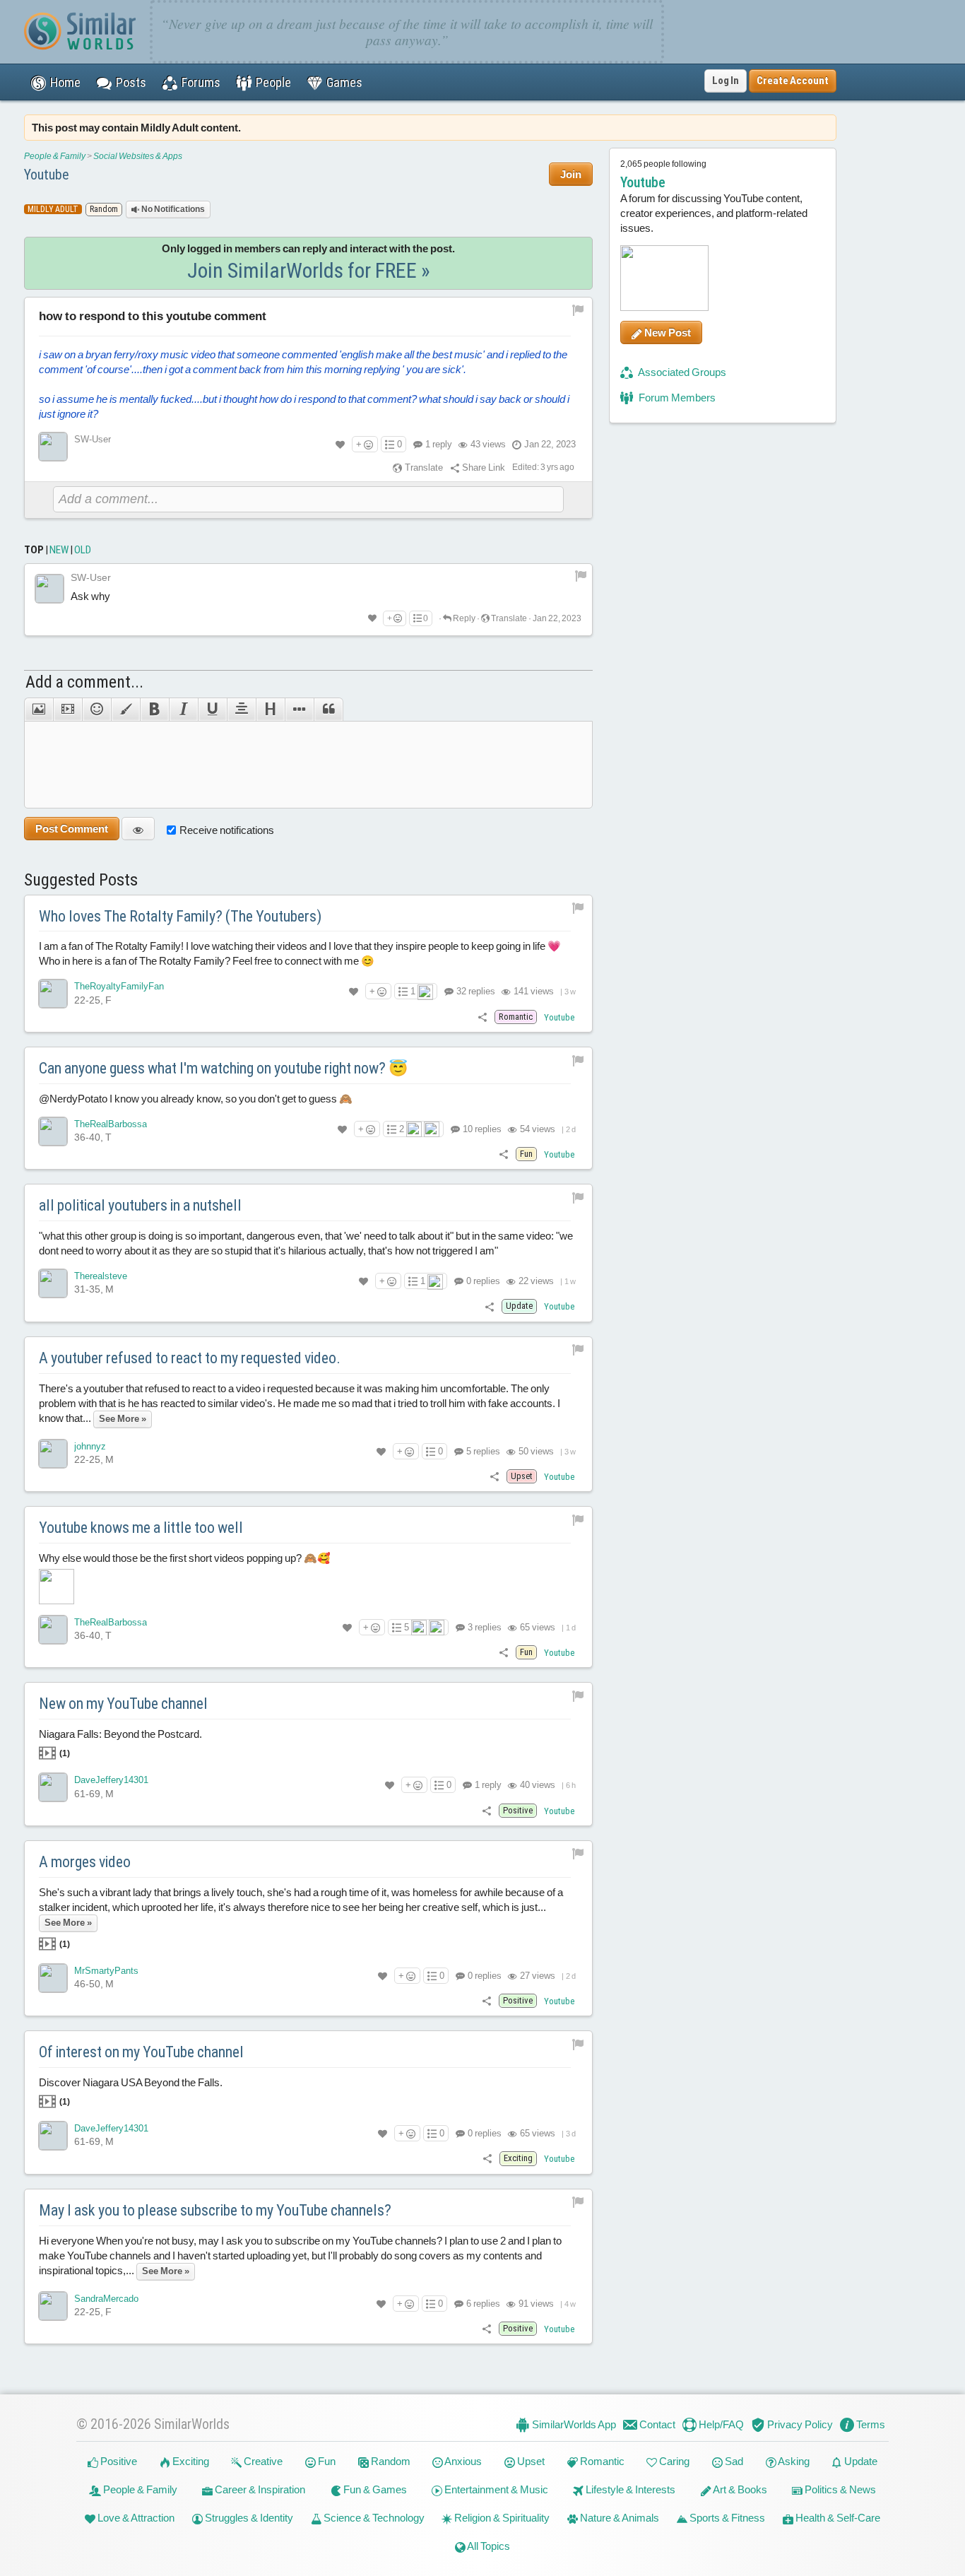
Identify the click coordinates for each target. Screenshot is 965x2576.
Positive (118, 2461)
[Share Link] (482, 1017)
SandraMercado (106, 2299)
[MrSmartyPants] (53, 1978)
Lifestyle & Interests (629, 2489)
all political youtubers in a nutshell (140, 1205)
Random (390, 2461)
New (59, 550)
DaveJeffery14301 (111, 1780)
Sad (733, 2461)
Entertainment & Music (495, 2489)
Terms (870, 2424)
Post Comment (72, 829)
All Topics (488, 2546)
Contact (656, 2424)
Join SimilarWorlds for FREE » (309, 270)
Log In (726, 81)
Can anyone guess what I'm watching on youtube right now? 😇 (223, 1068)
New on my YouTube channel (123, 1704)
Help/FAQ (720, 2424)
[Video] (67, 710)
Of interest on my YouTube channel (141, 2052)
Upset (530, 2461)
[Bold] (154, 710)
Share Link (482, 467)
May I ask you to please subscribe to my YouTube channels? (215, 2210)
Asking (793, 2461)
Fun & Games (374, 2489)
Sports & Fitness (726, 2518)
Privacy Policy (799, 2424)
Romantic (601, 2461)
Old (83, 550)
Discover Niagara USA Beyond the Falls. (131, 2092)
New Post (667, 333)
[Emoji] (96, 710)
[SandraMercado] (53, 2306)
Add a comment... (84, 682)
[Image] (39, 710)
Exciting (190, 2461)
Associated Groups (681, 372)
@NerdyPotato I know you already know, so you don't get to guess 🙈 (196, 1099)
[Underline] (212, 710)
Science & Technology (373, 2518)
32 (475, 991)
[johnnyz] (53, 1454)
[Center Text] (241, 710)
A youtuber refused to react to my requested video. (190, 1358)
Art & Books (739, 2489)
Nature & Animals (618, 2518)
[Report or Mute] (578, 310)
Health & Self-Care (837, 2518)
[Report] (581, 575)
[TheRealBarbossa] (53, 1131)
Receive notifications (227, 830)
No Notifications (172, 209)
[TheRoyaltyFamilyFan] (53, 994)
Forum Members (676, 398)
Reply (463, 618)
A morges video (85, 1862)
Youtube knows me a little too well (141, 1528)
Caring (673, 2461)
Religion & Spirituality (501, 2518)
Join (571, 174)
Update (860, 2461)
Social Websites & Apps (138, 156)
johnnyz (90, 1446)
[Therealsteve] (53, 1283)
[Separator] (299, 710)
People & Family (55, 156)
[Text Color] (125, 710)
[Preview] (138, 829)
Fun (326, 2461)
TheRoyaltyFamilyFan (119, 986)
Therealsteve (101, 1276)
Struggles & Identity (248, 2518)
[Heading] (270, 710)
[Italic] (183, 710)
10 (481, 1129)
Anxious (462, 2461)
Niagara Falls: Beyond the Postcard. (120, 1743)
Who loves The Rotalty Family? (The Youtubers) (180, 916)
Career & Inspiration (259, 2489)
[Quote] (328, 710)
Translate (423, 467)
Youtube (47, 175)
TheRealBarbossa (111, 1124)
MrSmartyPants (106, 1971)
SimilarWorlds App (573, 2424)
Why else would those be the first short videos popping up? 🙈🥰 (185, 1558)
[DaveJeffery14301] (53, 1787)
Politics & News (839, 2489)
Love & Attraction (135, 2518)
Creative (262, 2461)
